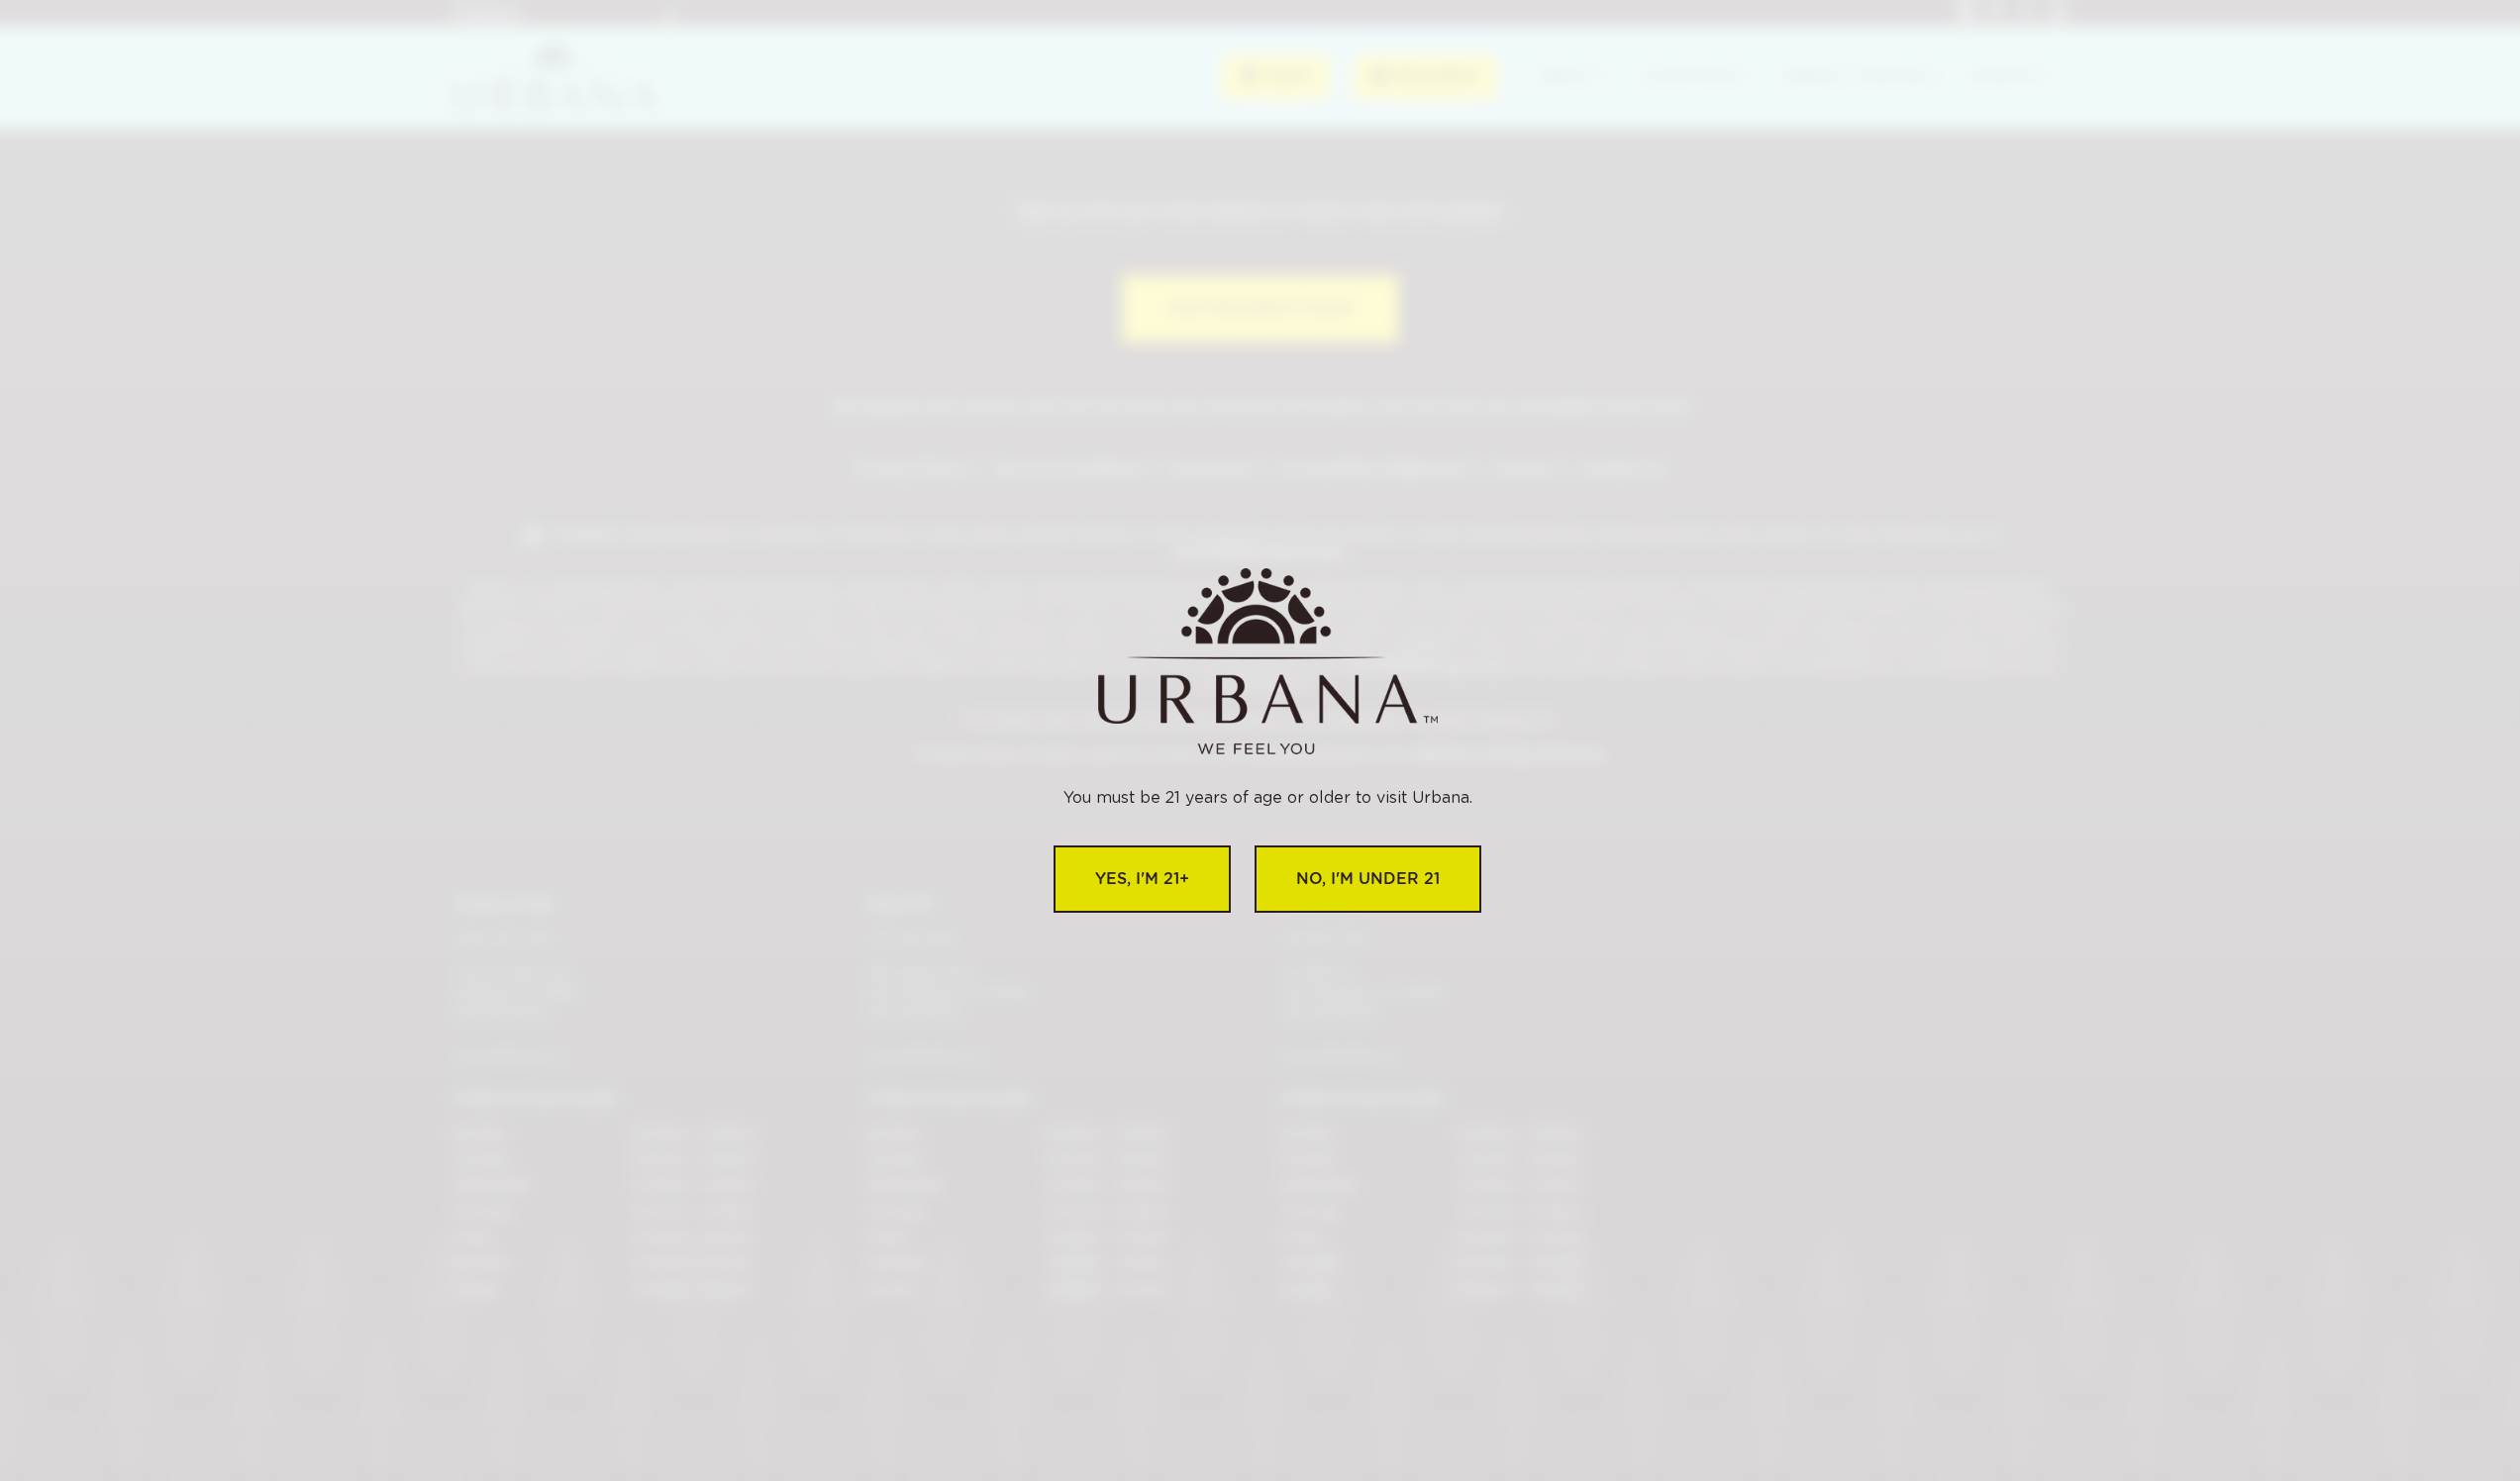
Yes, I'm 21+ (1142, 879)
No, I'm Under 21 (1368, 879)
